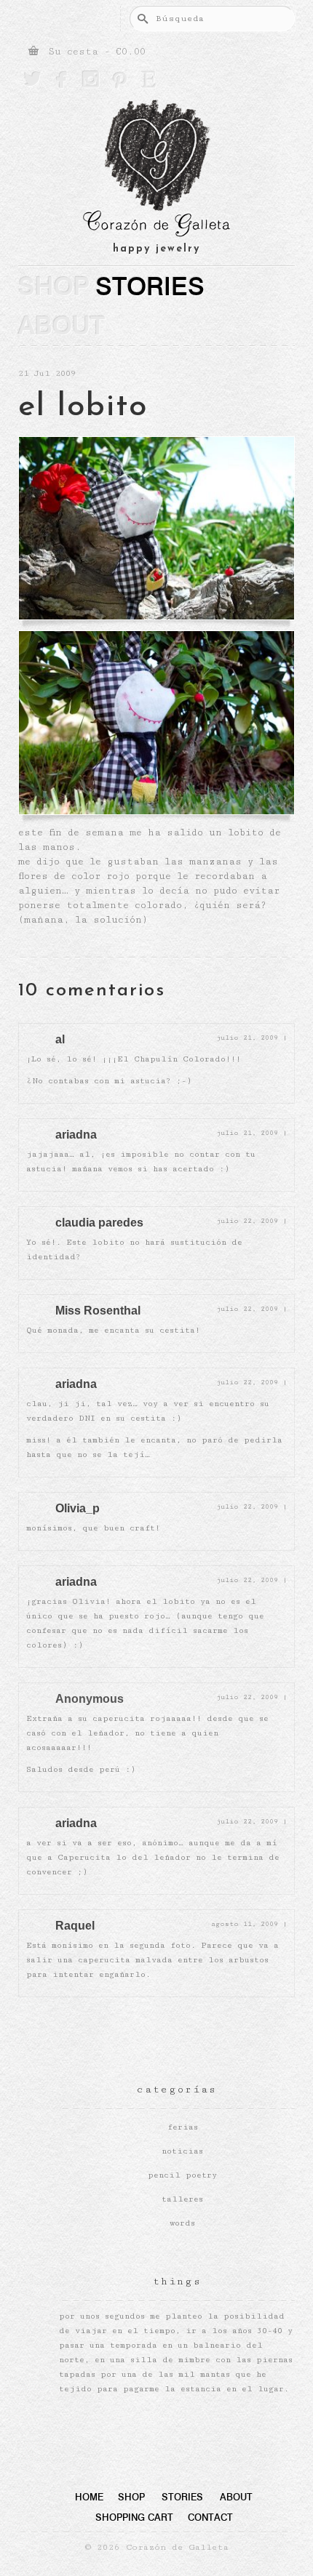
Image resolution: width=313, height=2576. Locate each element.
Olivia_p (78, 1508)
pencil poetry (182, 2175)
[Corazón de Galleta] (156, 170)
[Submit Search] (140, 19)
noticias (182, 2151)
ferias (183, 2127)
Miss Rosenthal (98, 1311)
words (182, 2223)
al (60, 1039)
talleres (182, 2199)
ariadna (76, 1135)
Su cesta (94, 52)
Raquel (75, 1926)
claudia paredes (99, 1223)
